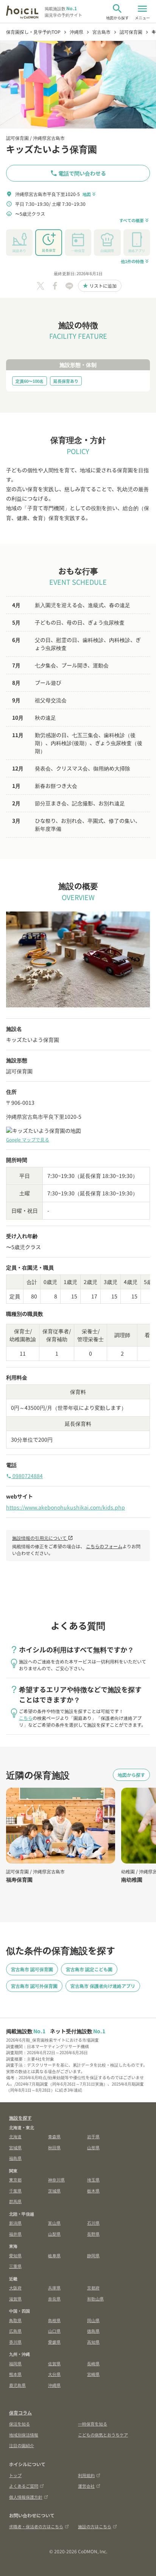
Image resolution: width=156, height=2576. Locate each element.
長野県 (93, 2234)
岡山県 (93, 2320)
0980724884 (24, 1476)
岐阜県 (54, 2255)
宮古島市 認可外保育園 (34, 1986)
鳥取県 (15, 2320)
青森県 (54, 2136)
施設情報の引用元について (43, 1538)
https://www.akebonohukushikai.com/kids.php (66, 1507)
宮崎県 (93, 2374)
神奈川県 (56, 2180)
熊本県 (15, 2374)
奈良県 (54, 2299)
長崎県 (93, 2363)
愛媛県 (54, 2342)
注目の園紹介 (22, 2445)
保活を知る (19, 2424)
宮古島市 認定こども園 (89, 1969)
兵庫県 (54, 2288)
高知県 (93, 2342)
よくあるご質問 (24, 2486)
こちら (26, 1718)
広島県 (15, 2331)
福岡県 (15, 2363)
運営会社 (86, 2486)
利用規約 (86, 2475)
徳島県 (93, 2331)
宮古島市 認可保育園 (32, 1969)
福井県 (15, 2234)
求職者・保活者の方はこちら (36, 2526)
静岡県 (93, 2255)
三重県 (15, 2266)
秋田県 (54, 2147)
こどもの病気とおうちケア (103, 2435)
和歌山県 (95, 2299)
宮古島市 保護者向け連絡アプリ (103, 1986)
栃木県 (93, 2191)
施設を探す (20, 2118)
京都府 (93, 2288)
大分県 (54, 2374)
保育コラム (20, 2412)
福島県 (15, 2158)
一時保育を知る (93, 2424)
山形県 (93, 2147)
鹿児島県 (17, 2385)
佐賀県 (54, 2363)
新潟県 (15, 2223)
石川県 (93, 2223)
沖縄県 (54, 2385)
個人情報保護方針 (26, 2497)
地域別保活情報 (24, 2435)
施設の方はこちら (95, 2526)
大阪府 (15, 2288)
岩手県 (93, 2136)
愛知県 (15, 2255)
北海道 (15, 2136)
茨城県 (54, 2191)
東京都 (15, 2180)
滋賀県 (15, 2299)
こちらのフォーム (104, 1546)
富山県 (54, 2223)
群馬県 (15, 2201)
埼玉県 (93, 2180)
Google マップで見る (28, 1139)
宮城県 (15, 2147)
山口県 (54, 2331)
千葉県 (15, 2191)
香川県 (15, 2342)
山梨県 (54, 2234)
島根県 (54, 2320)
